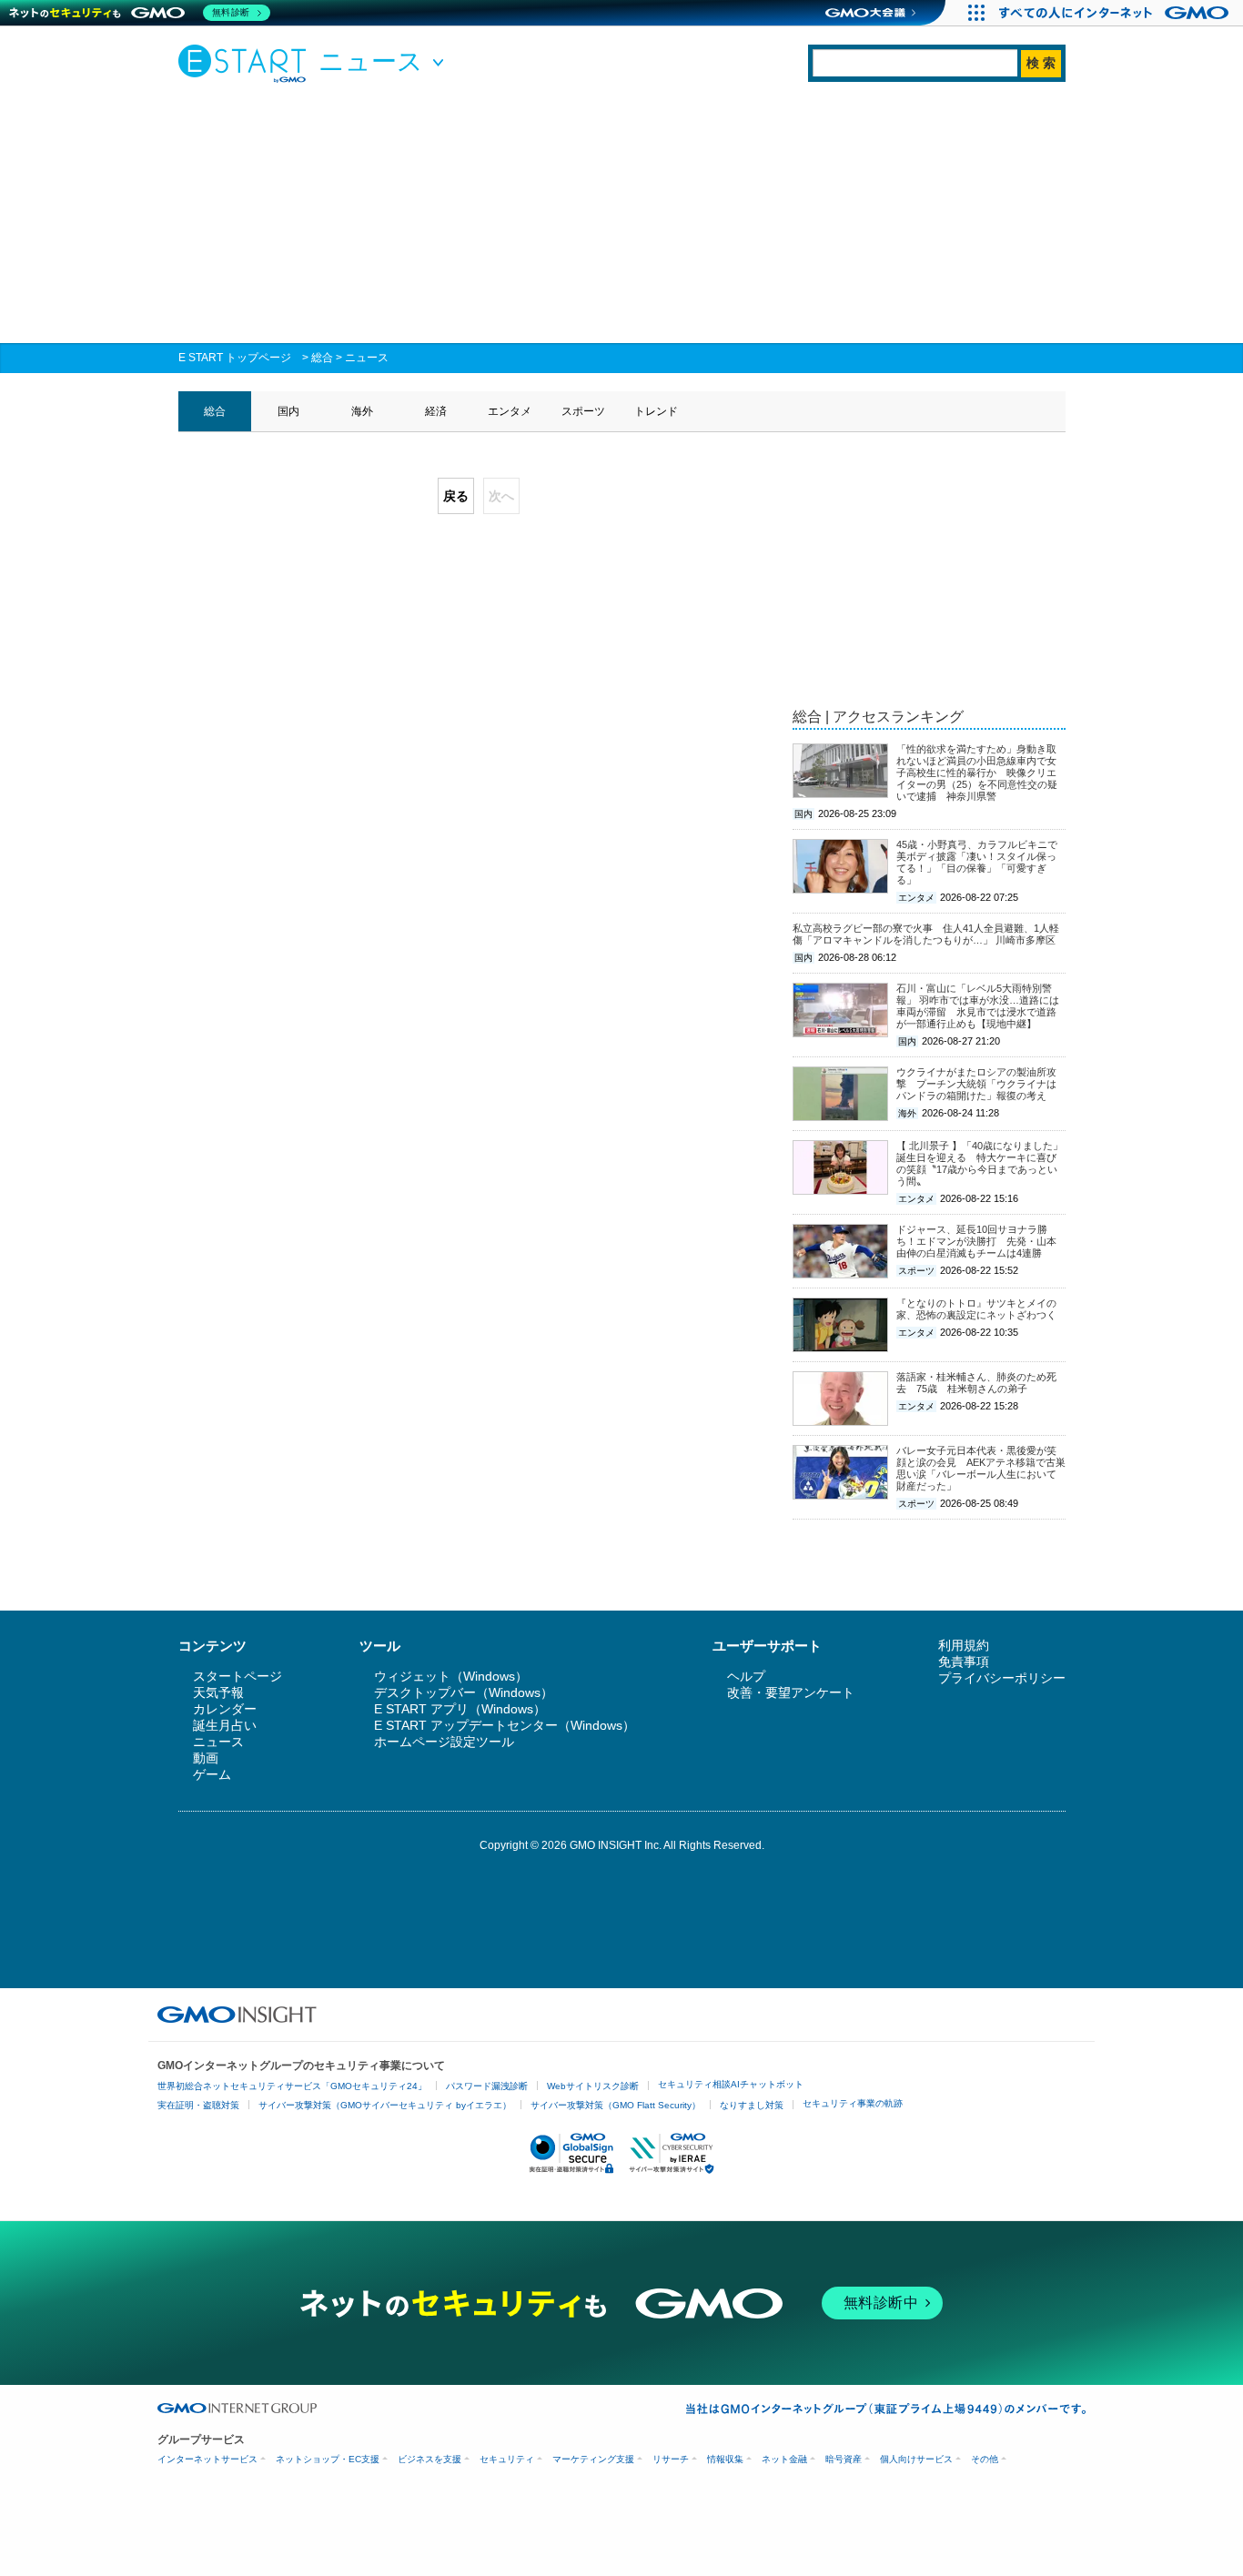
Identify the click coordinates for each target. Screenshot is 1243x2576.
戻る (456, 496)
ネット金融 (784, 2459)
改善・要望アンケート (791, 1692)
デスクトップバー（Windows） (464, 1692)
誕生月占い (225, 1725)
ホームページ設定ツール (444, 1742)
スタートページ (237, 1676)
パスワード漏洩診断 (487, 2086)
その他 (985, 2459)
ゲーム (212, 1774)
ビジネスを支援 (429, 2459)
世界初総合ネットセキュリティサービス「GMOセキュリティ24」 (292, 2086)
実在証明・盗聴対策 (198, 2105)
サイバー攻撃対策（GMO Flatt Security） (616, 2105)
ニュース (367, 358)
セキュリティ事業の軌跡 (853, 2103)
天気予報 (218, 1692)
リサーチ (671, 2459)
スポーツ (583, 411)
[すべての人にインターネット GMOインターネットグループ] (1116, 13)
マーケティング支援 (593, 2459)
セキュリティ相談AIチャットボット (731, 2084)
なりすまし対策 (752, 2105)
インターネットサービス (207, 2459)
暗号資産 (844, 2459)
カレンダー (225, 1709)
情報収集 (725, 2459)
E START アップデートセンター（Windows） (505, 1725)
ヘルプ (746, 1676)
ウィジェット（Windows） (451, 1676)
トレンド (656, 411)
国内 (288, 411)
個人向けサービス (916, 2459)
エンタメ (510, 411)
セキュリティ (507, 2459)
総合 (322, 358)
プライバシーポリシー (1002, 1678)
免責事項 (964, 1662)
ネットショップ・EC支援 (328, 2459)
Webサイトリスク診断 (593, 2086)
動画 (206, 1758)
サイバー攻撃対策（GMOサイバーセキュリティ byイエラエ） (385, 2105)
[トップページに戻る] (247, 63)
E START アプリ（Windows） (460, 1709)
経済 (436, 411)
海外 (362, 411)
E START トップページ (235, 358)
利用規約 (964, 1645)
